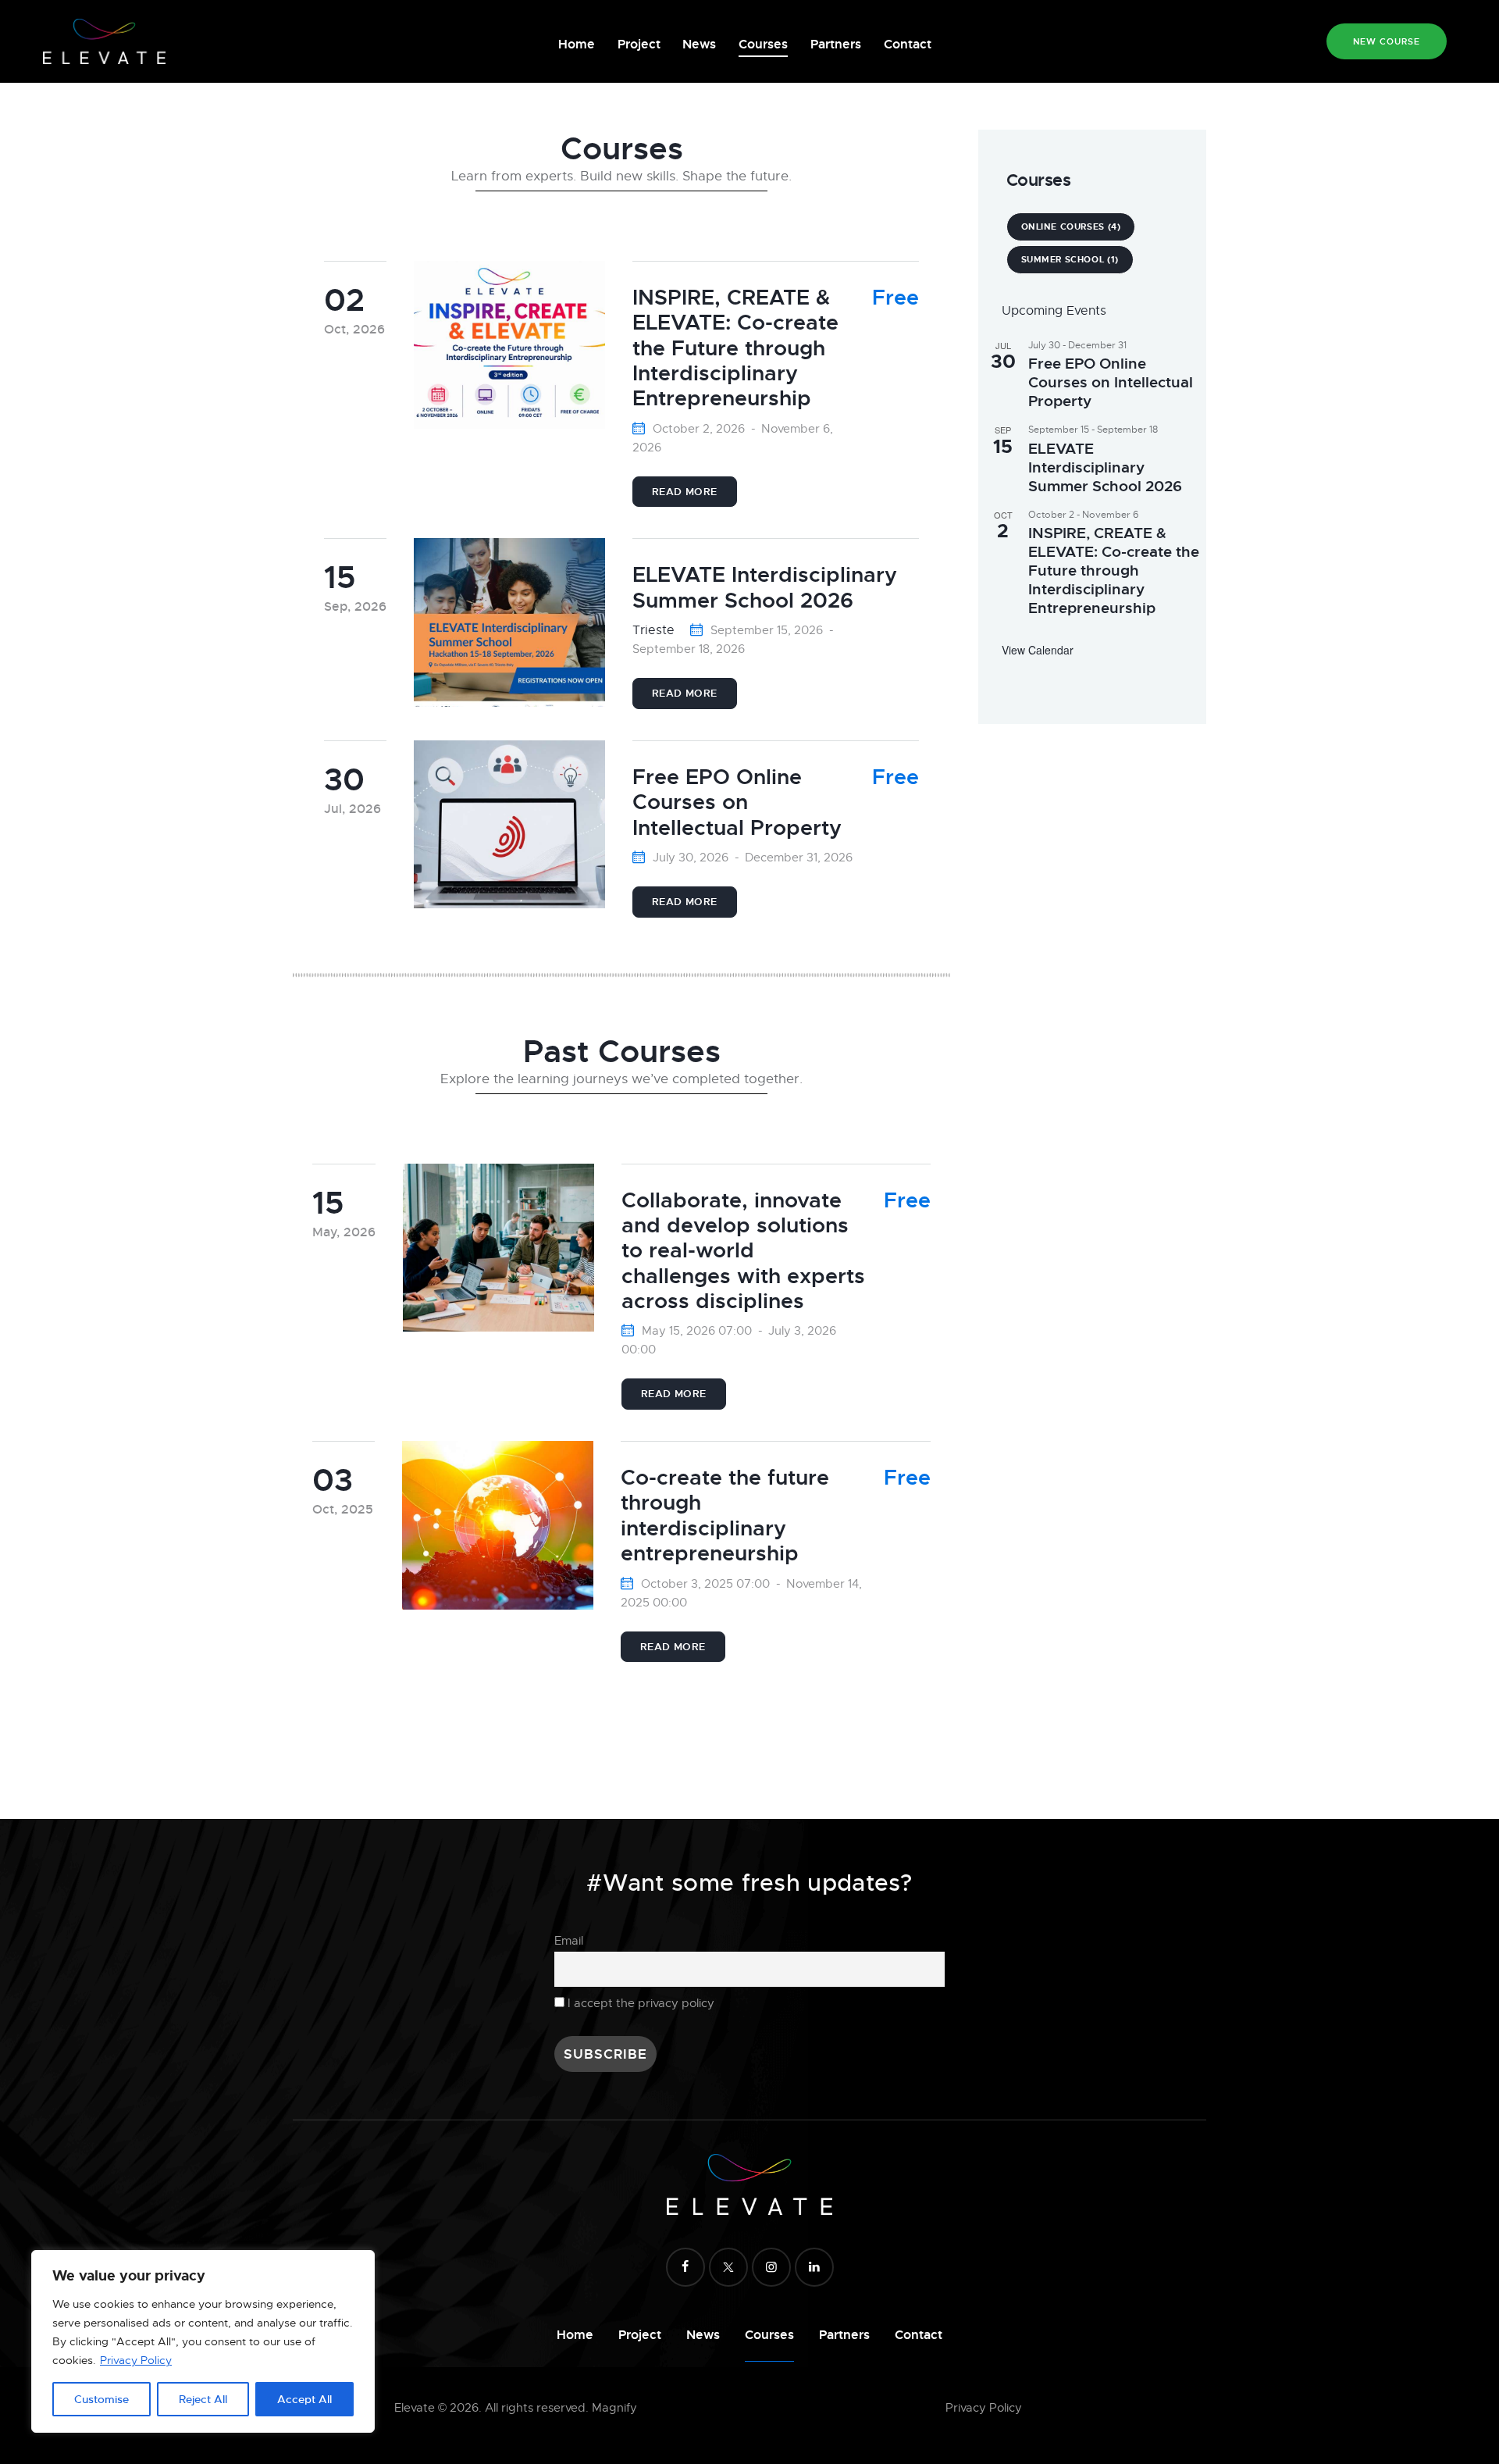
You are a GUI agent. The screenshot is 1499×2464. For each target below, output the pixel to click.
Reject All (203, 2399)
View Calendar (1038, 650)
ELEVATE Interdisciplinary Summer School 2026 (1105, 468)
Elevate (415, 2408)
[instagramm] (771, 2267)
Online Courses (1071, 226)
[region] (203, 2341)
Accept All (304, 2399)
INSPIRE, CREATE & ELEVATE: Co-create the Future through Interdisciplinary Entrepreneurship (1114, 571)
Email (569, 1941)
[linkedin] (814, 2267)
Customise (101, 2399)
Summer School (1070, 259)
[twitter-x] (728, 2267)
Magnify (614, 2408)
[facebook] (685, 2267)
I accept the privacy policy (641, 2003)
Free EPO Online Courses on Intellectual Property (1111, 383)
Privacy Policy (136, 2360)
